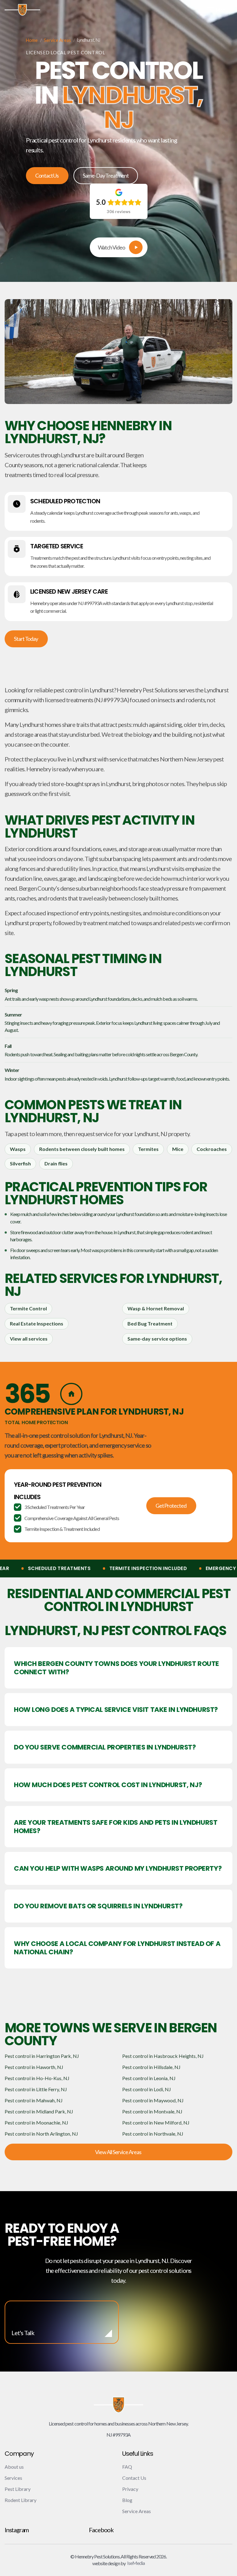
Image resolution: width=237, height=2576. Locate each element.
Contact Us (47, 175)
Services (13, 2478)
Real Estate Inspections (37, 1323)
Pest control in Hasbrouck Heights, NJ (163, 2056)
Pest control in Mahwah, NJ (34, 2100)
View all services (29, 1339)
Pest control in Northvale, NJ (153, 2134)
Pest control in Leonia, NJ (149, 2078)
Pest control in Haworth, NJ (34, 2067)
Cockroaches (212, 1149)
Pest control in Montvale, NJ (152, 2111)
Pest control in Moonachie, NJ (36, 2123)
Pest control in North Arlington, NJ (41, 2134)
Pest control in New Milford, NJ (156, 2123)
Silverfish (20, 1163)
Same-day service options (157, 1339)
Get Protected (171, 1506)
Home (32, 40)
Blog (127, 2500)
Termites (148, 1149)
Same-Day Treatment (106, 175)
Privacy (130, 2489)
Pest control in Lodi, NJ (147, 2089)
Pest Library (18, 2489)
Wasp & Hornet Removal (156, 1308)
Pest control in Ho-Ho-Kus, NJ (37, 2078)
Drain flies (56, 1163)
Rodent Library (21, 2500)
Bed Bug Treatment (150, 1323)
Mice (178, 1149)
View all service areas (118, 2152)
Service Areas (57, 40)
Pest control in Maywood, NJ (153, 2100)
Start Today (26, 639)
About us (14, 2467)
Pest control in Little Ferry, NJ (36, 2089)
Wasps (18, 1149)
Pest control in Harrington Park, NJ (42, 2056)
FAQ (127, 2467)
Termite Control (28, 1308)
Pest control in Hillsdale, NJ (151, 2067)
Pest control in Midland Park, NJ (39, 2111)
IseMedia (136, 2563)
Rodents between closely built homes (82, 1149)
